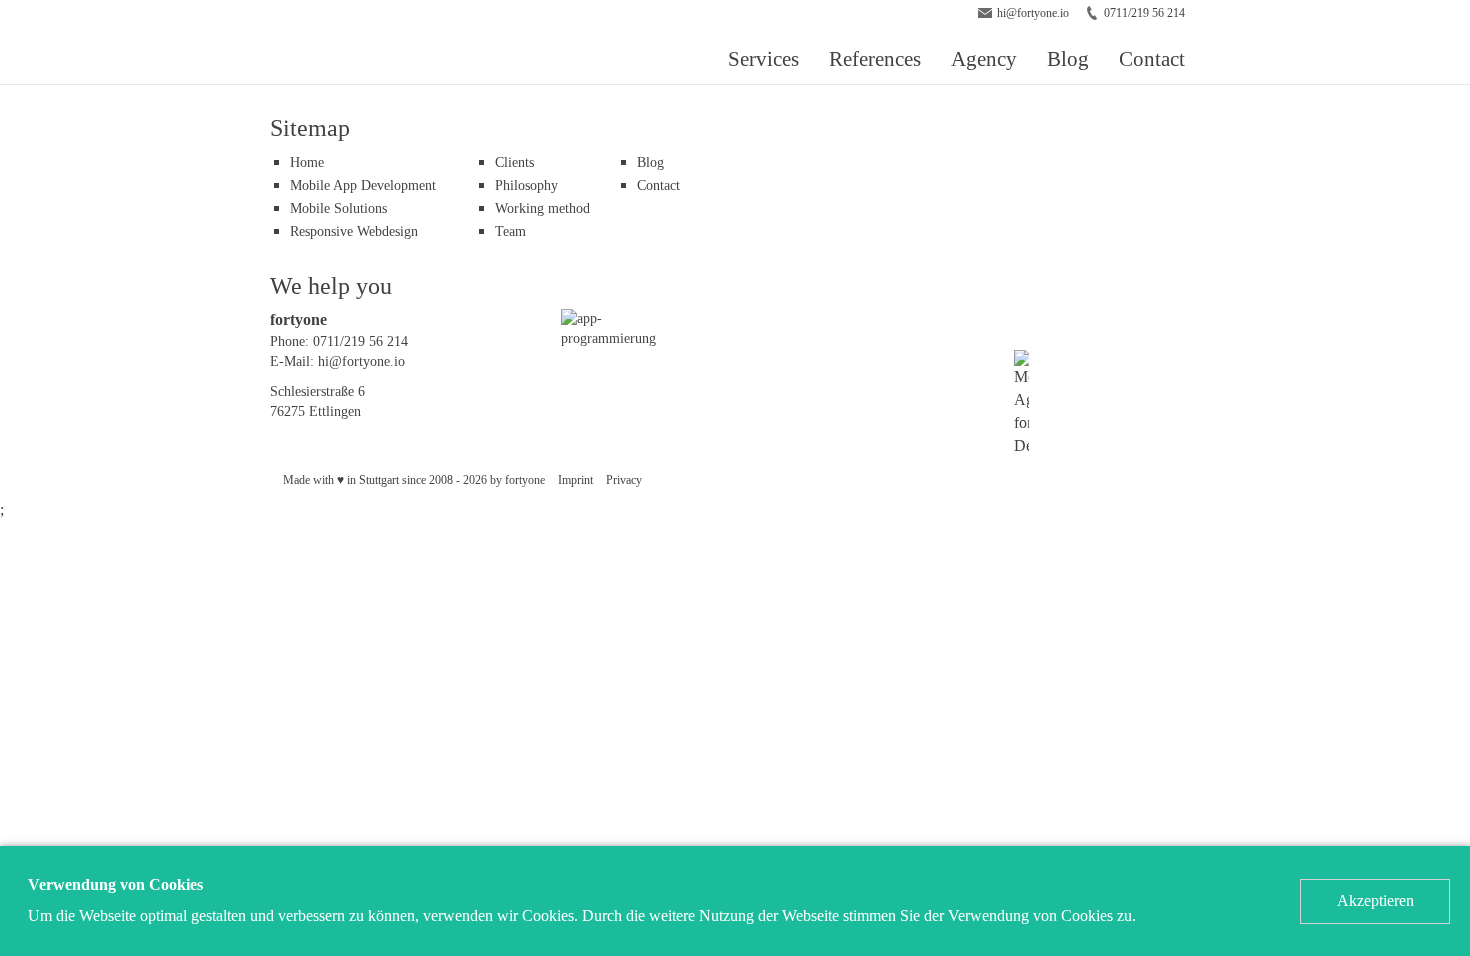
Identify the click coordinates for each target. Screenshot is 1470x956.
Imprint (575, 480)
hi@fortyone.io (1033, 13)
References (875, 58)
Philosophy (526, 185)
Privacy (624, 480)
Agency (984, 58)
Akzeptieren (1375, 900)
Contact (1152, 58)
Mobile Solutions (338, 208)
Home (307, 162)
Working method (542, 208)
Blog (1068, 58)
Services (763, 58)
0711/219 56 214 (1144, 13)
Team (510, 231)
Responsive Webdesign (354, 231)
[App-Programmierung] (615, 327)
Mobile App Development (363, 185)
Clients (514, 162)
